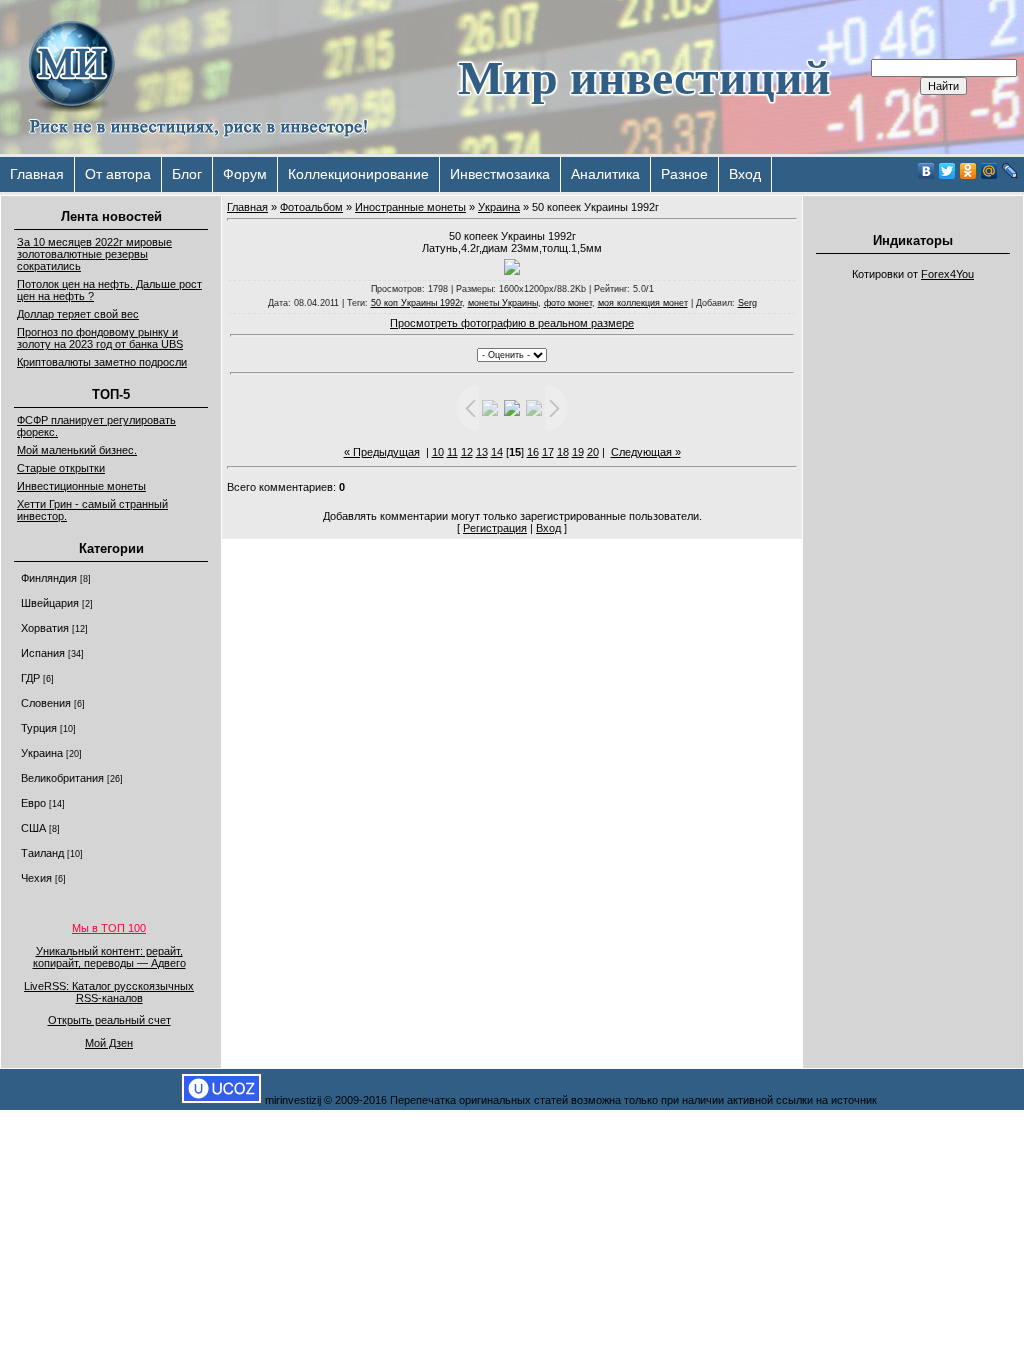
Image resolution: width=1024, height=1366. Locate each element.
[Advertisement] (913, 590)
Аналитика (605, 174)
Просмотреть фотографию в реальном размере (512, 323)
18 (563, 452)
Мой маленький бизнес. (77, 450)
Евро (33, 803)
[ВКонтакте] (926, 171)
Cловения (46, 703)
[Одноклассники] (968, 171)
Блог (187, 174)
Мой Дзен (109, 1043)
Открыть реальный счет (109, 1020)
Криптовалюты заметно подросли (102, 362)
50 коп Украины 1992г (416, 303)
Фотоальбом (311, 207)
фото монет (568, 303)
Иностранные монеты (410, 207)
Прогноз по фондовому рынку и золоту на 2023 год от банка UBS (100, 338)
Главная (37, 174)
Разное (684, 174)
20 (593, 452)
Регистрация (495, 528)
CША (33, 828)
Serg (747, 303)
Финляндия (49, 578)
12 (467, 452)
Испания (43, 653)
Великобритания (62, 778)
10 (438, 452)
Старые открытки (61, 468)
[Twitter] (947, 171)
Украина (42, 753)
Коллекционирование (358, 174)
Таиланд (42, 853)
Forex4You (947, 274)
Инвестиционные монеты (81, 486)
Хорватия (45, 628)
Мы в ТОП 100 (109, 928)
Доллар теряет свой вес (78, 314)
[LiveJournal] (1010, 171)
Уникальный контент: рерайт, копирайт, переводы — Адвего (109, 957)
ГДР (30, 678)
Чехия (36, 878)
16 (533, 452)
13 (482, 452)
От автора (118, 174)
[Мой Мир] (989, 171)
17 (548, 452)
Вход (745, 174)
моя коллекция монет (643, 303)
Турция (39, 728)
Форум (245, 174)
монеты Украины (503, 303)
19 (578, 452)
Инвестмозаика (500, 174)
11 (452, 452)
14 (497, 452)
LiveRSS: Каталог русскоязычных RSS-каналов (109, 992)
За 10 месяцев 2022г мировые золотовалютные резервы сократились (94, 254)
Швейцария (50, 603)
